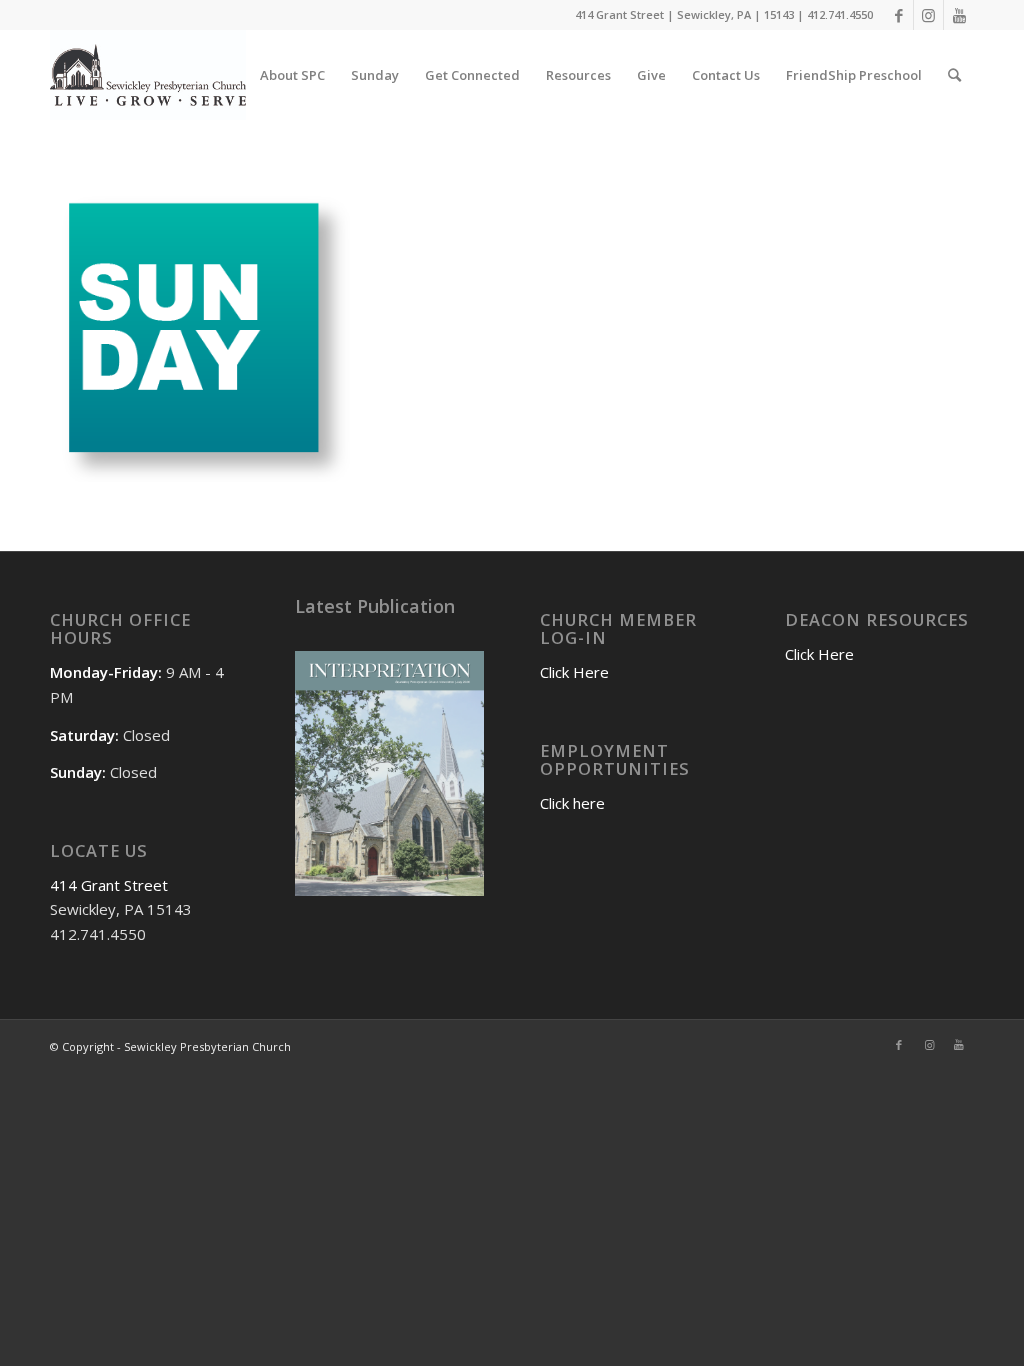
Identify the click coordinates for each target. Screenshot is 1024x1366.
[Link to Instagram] (928, 15)
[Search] (954, 75)
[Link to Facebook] (898, 15)
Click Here (574, 672)
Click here (572, 803)
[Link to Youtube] (959, 15)
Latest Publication (375, 606)
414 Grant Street (109, 885)
